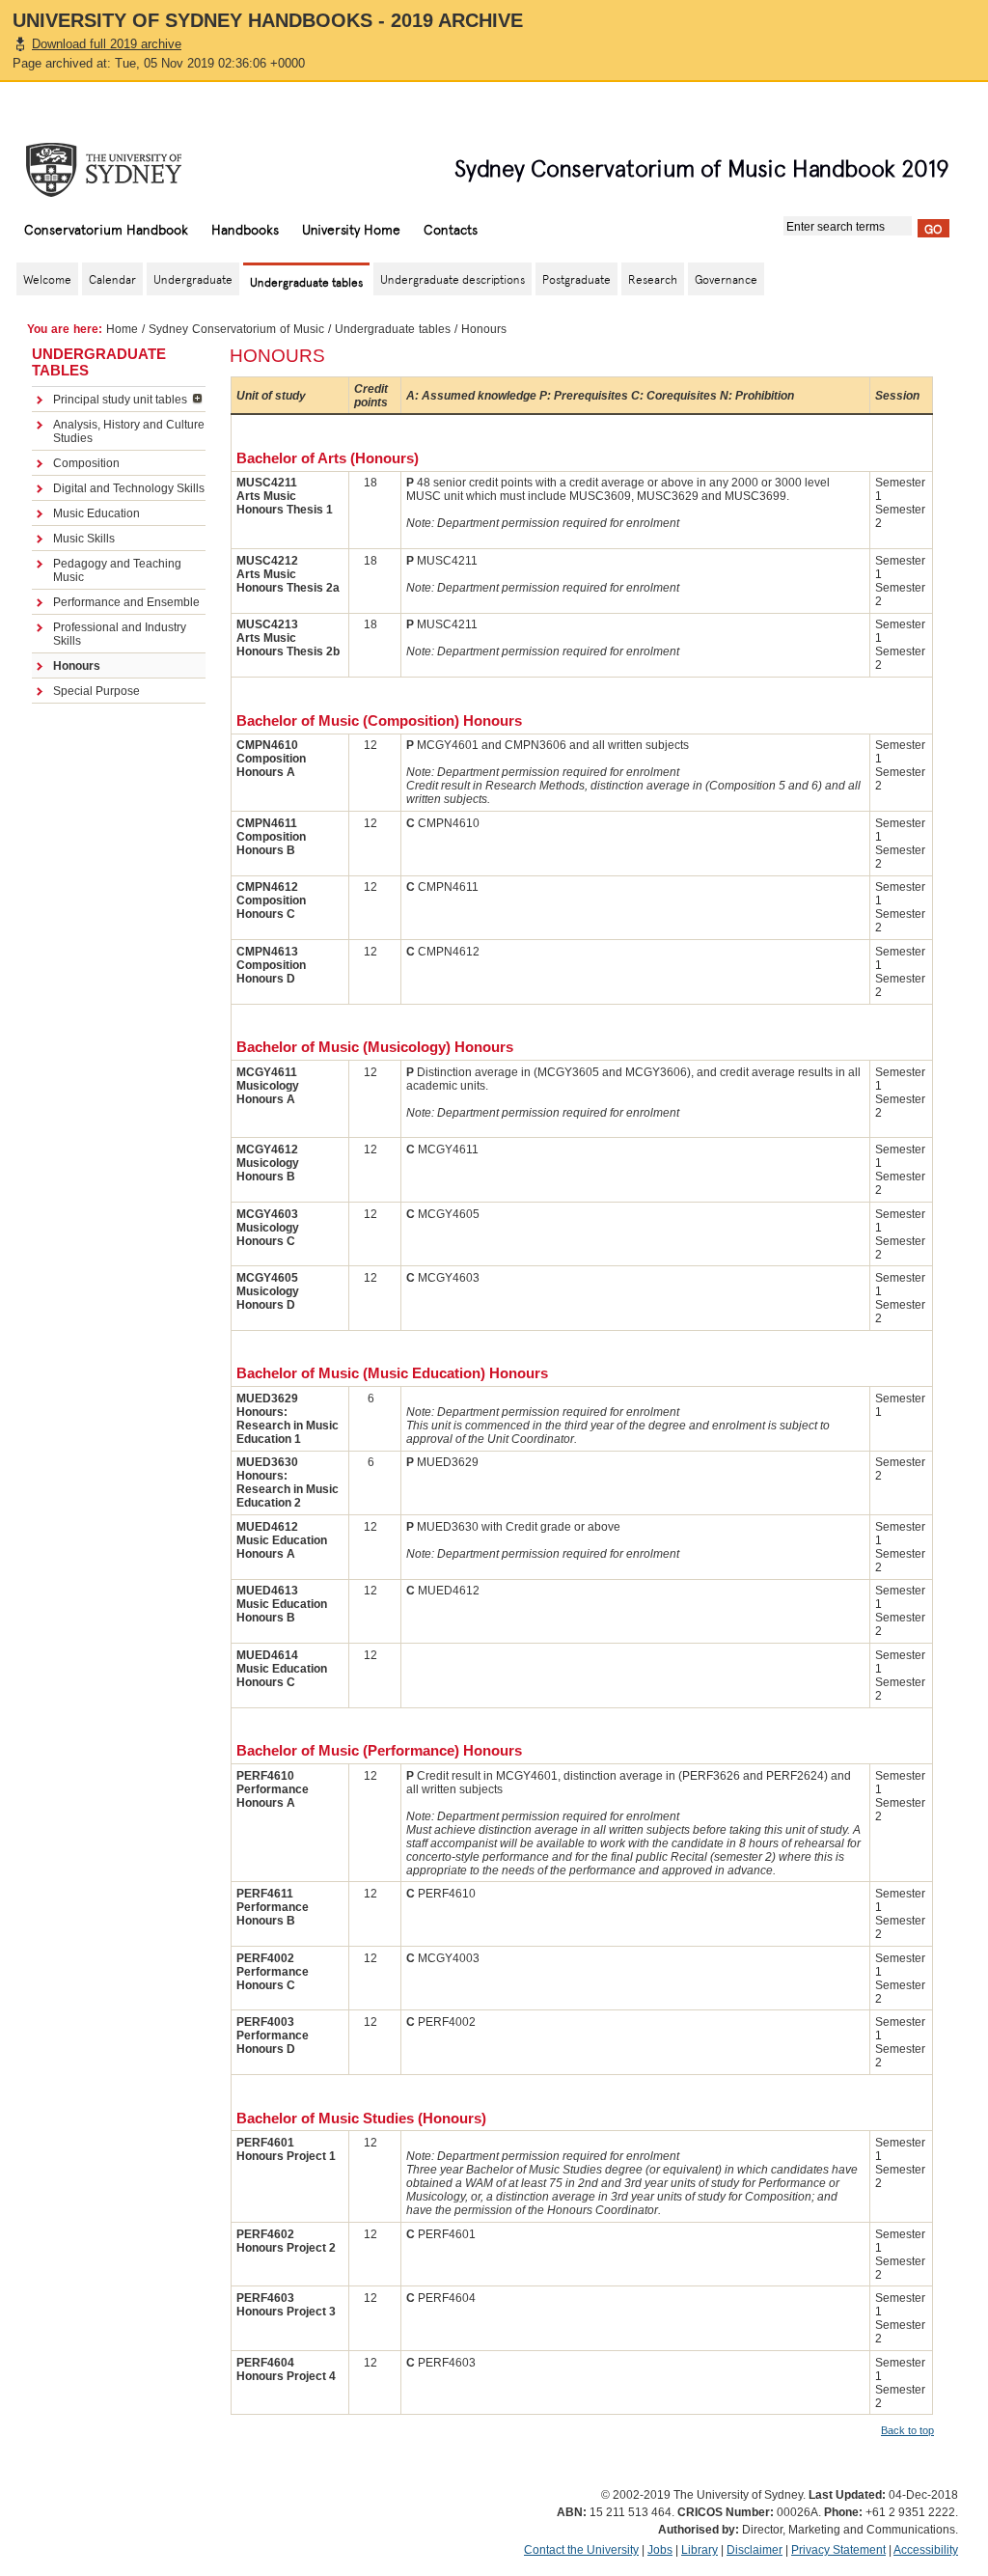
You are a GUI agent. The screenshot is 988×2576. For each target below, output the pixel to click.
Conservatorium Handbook (106, 229)
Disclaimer (755, 2550)
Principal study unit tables (120, 400)
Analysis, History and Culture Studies (129, 431)
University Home (351, 229)
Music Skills (84, 539)
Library (700, 2550)
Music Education (96, 513)
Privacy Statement (838, 2550)
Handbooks (245, 229)
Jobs (660, 2550)
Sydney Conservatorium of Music (236, 329)
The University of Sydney (123, 170)
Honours (77, 666)
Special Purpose (96, 691)
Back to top (907, 2430)
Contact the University (581, 2550)
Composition (86, 463)
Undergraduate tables (393, 329)
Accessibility (926, 2550)
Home (122, 329)
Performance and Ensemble (126, 602)
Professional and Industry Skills (120, 634)
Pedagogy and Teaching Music (117, 570)
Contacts (451, 229)
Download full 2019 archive (107, 44)
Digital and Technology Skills (129, 488)
